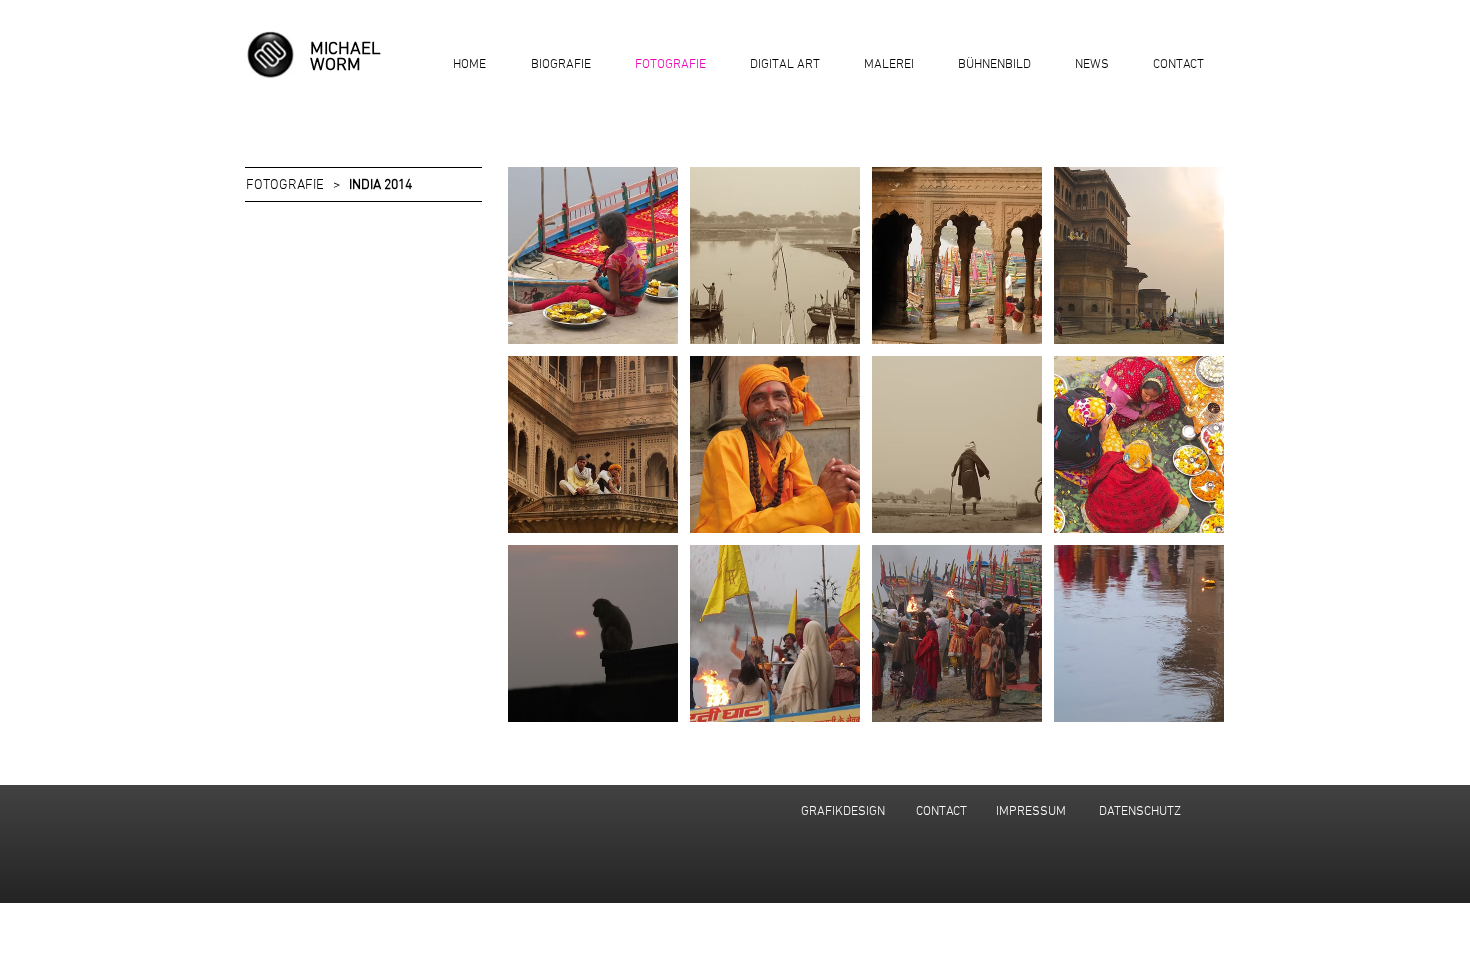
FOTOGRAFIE (285, 185)
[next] (1187, 455)
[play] (1181, 704)
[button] (593, 255)
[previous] (544, 455)
